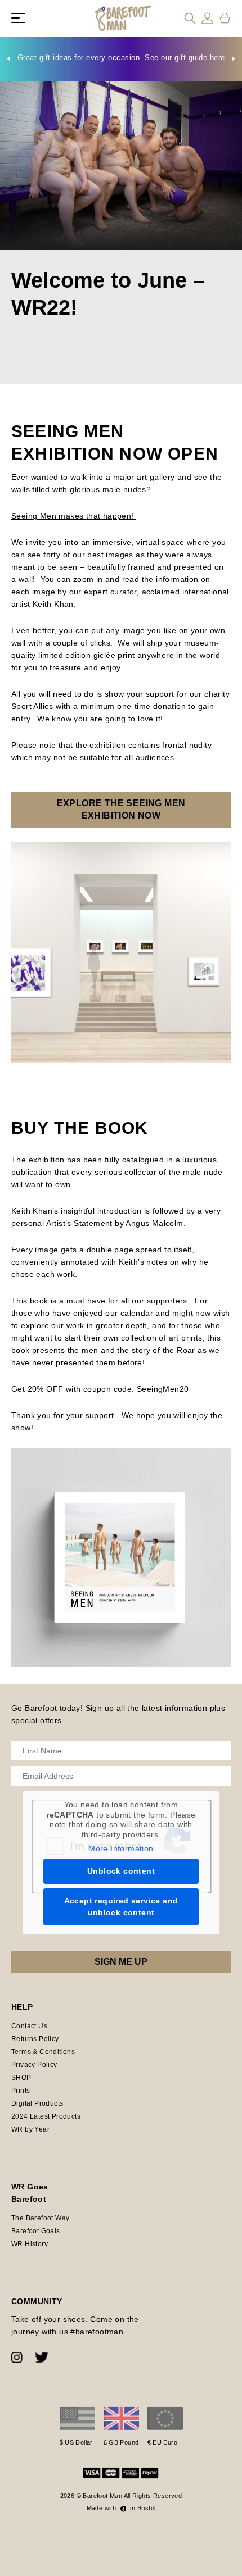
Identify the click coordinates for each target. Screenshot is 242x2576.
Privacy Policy (34, 2065)
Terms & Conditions (43, 2052)
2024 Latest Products (46, 2116)
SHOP (21, 2078)
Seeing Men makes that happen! (74, 516)
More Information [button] (121, 1848)
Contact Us (29, 2026)
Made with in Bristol (121, 2508)
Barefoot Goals (36, 2231)
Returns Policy (35, 2039)
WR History (30, 2244)
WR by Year (30, 2129)
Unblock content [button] (121, 1871)
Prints (21, 2091)
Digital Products (37, 2103)
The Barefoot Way (40, 2218)
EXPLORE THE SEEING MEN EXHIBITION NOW (121, 809)
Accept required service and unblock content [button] (121, 1907)
